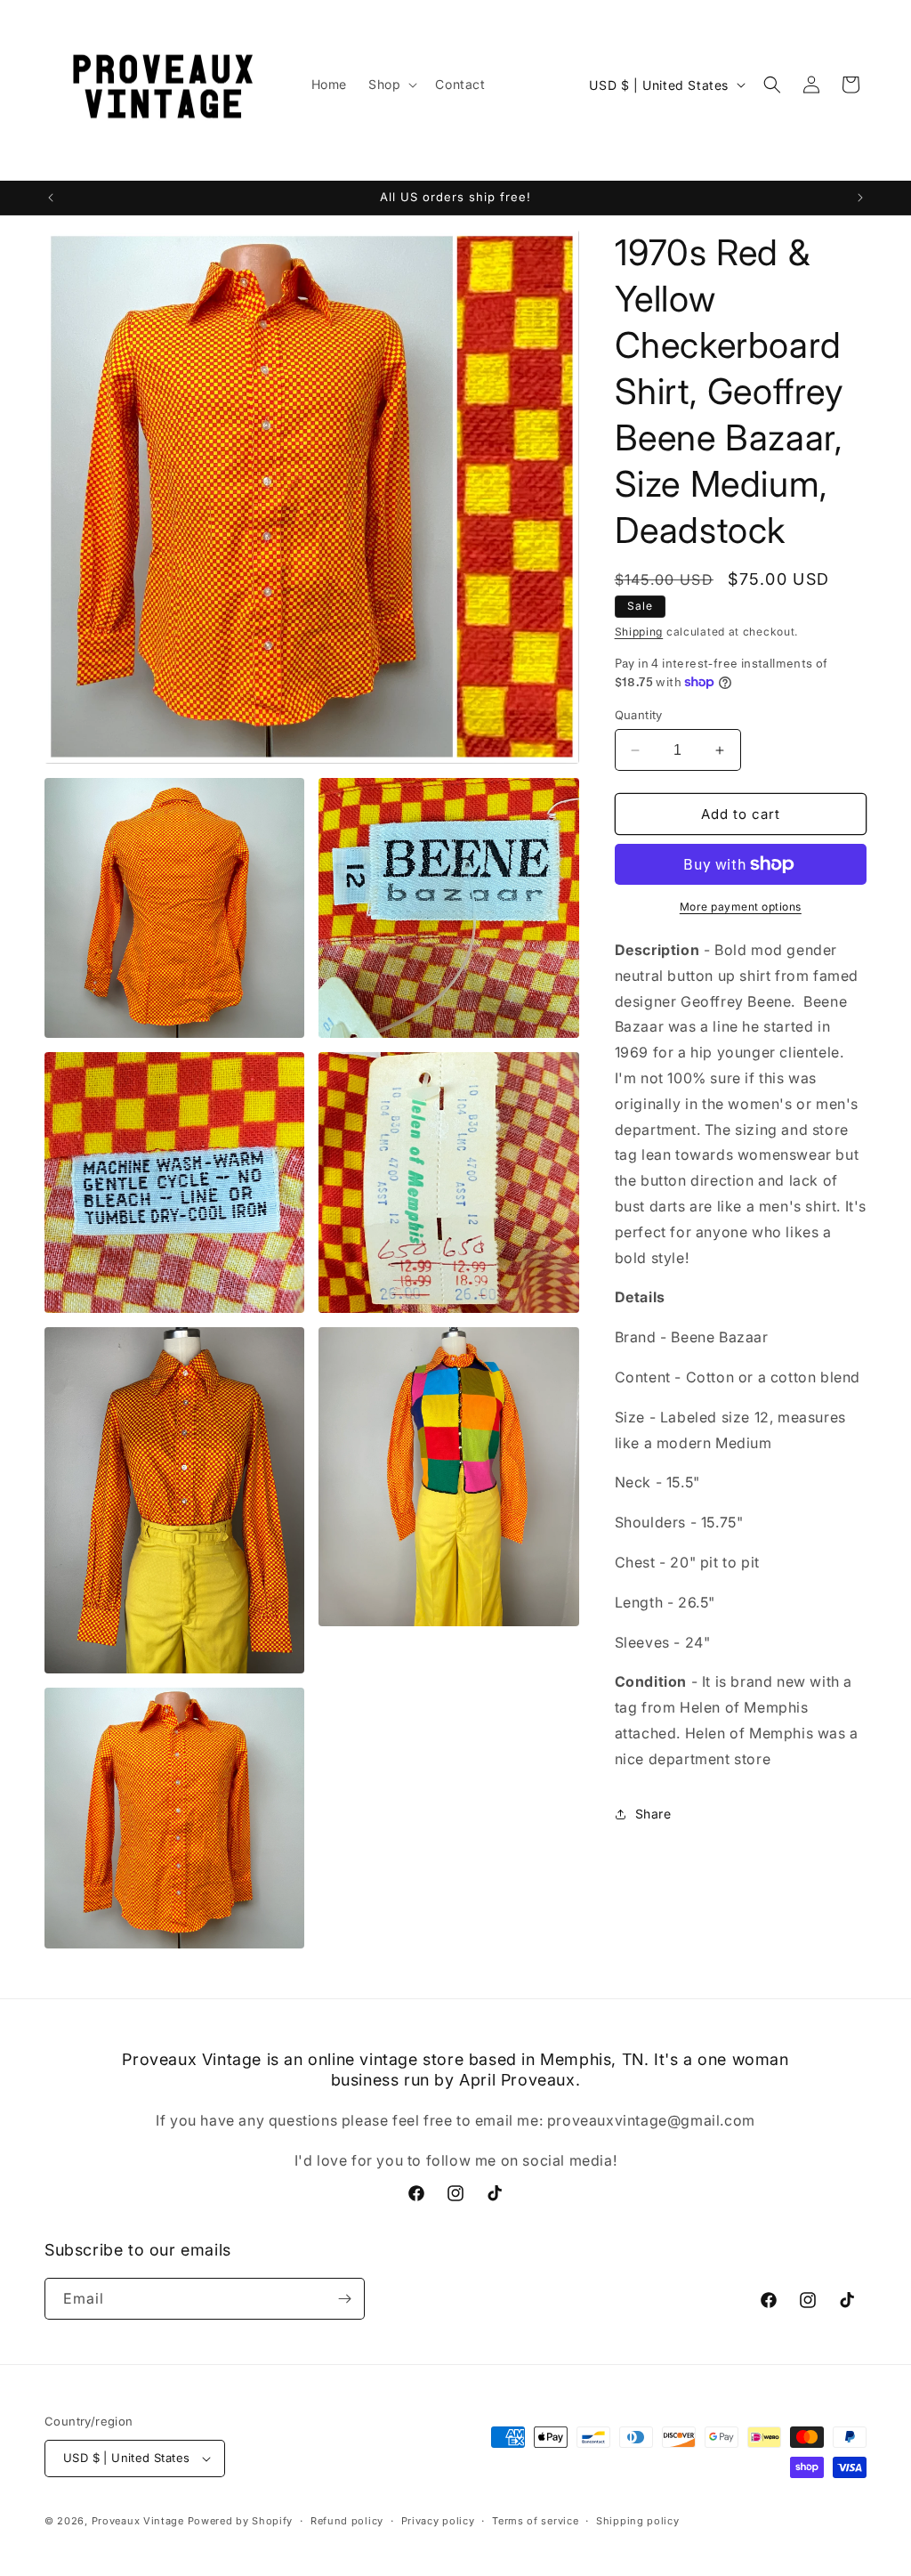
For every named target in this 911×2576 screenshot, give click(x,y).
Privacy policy (438, 2521)
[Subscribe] (344, 2299)
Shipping (639, 632)
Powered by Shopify (241, 2521)
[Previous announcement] (51, 198)
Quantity (639, 715)
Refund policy (347, 2521)
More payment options (741, 907)
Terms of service (535, 2521)
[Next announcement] (860, 198)
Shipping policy (638, 2521)
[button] (391, 85)
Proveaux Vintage (138, 2521)
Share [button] (653, 1814)
